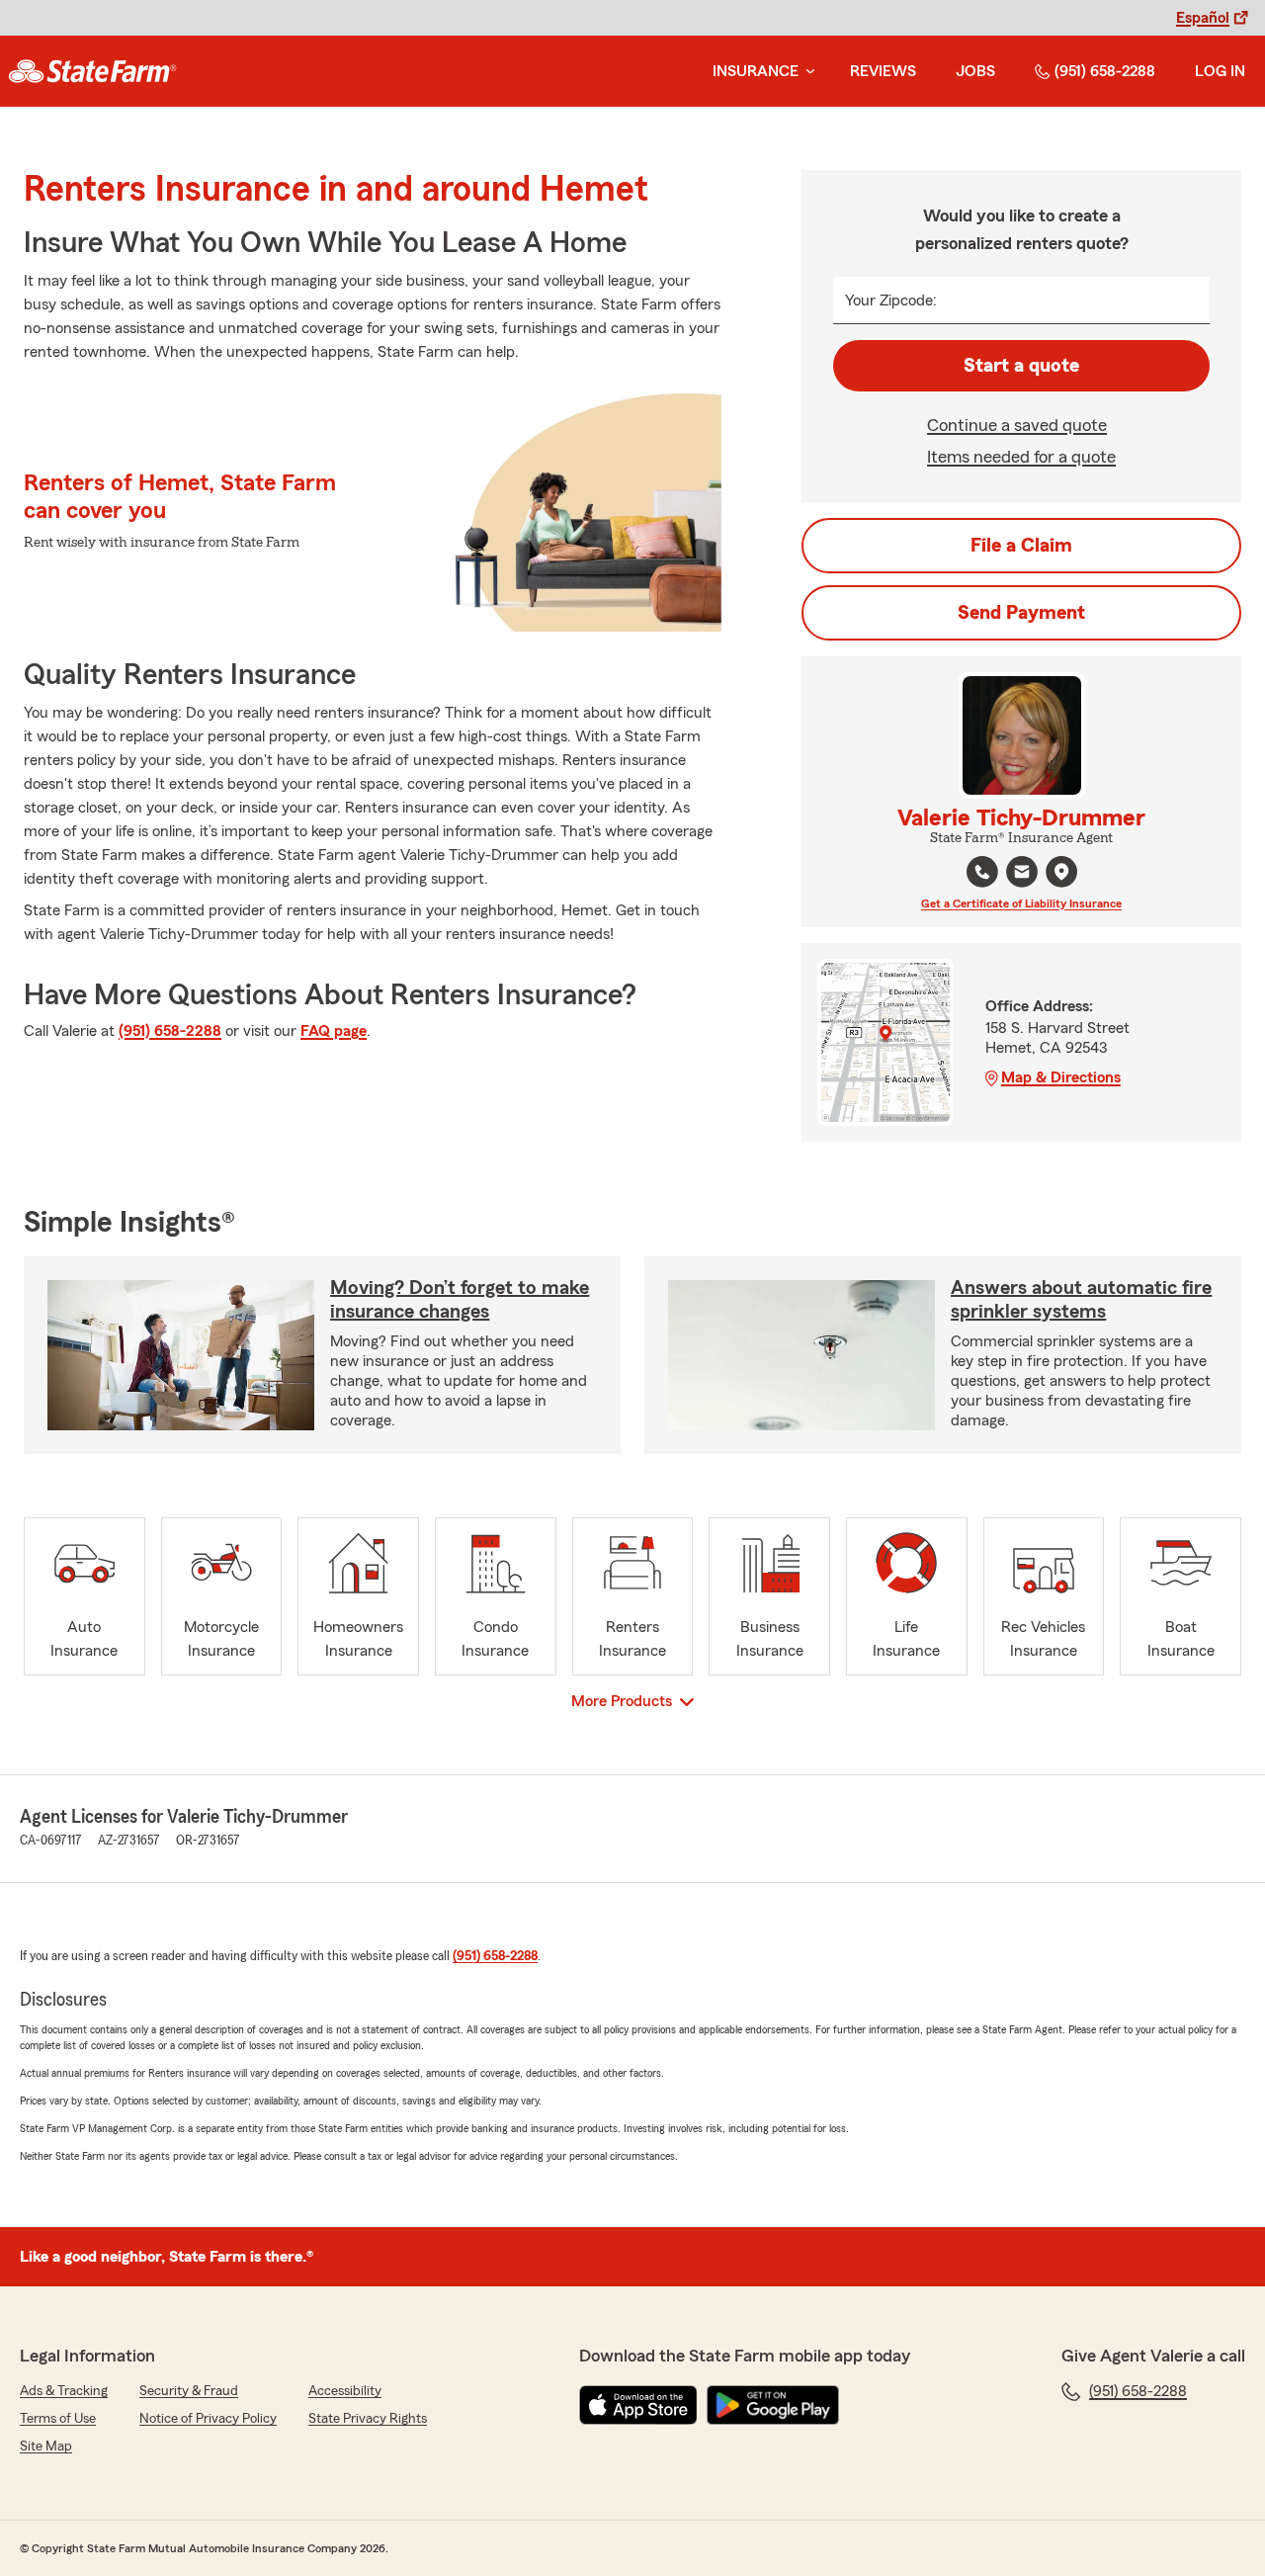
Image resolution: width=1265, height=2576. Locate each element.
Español (1203, 18)
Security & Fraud (189, 2391)
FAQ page (334, 1031)
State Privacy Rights (368, 2419)
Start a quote (1021, 366)
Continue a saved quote (1017, 425)
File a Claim (1021, 546)
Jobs (975, 71)
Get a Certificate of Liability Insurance (1021, 903)
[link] (92, 71)
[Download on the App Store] (638, 2405)
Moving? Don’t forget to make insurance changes (460, 1300)
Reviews (883, 71)
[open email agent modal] (1022, 874)
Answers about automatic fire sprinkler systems (1081, 1300)
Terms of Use (58, 2419)
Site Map (46, 2447)
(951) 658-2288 (1105, 71)
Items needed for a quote (1021, 457)
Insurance (756, 71)
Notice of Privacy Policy (208, 2419)
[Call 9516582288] (982, 872)
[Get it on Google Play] (773, 2405)
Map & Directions (1061, 1077)
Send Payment (1021, 613)
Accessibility (345, 2391)
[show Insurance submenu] (806, 72)
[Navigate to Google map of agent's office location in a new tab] (1061, 872)
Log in (1220, 71)
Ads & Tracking (64, 2391)
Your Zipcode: (891, 301)
